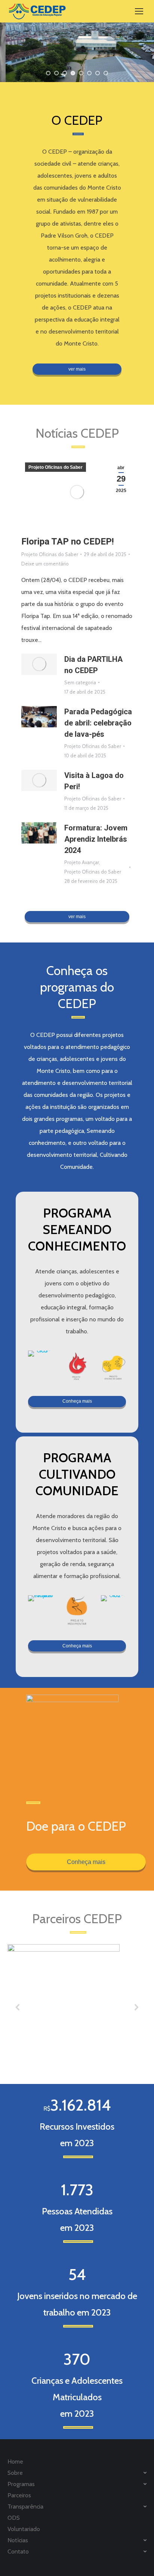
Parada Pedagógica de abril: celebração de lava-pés (98, 723)
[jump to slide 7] (98, 73)
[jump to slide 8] (106, 73)
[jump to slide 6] (89, 73)
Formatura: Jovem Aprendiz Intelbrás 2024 (96, 839)
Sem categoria (80, 682)
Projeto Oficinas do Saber (56, 467)
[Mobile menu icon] (139, 11)
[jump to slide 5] (81, 73)
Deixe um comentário (45, 564)
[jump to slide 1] (48, 73)
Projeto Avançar (82, 862)
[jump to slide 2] (56, 73)
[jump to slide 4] (73, 73)
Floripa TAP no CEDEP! (68, 542)
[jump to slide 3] (65, 73)
